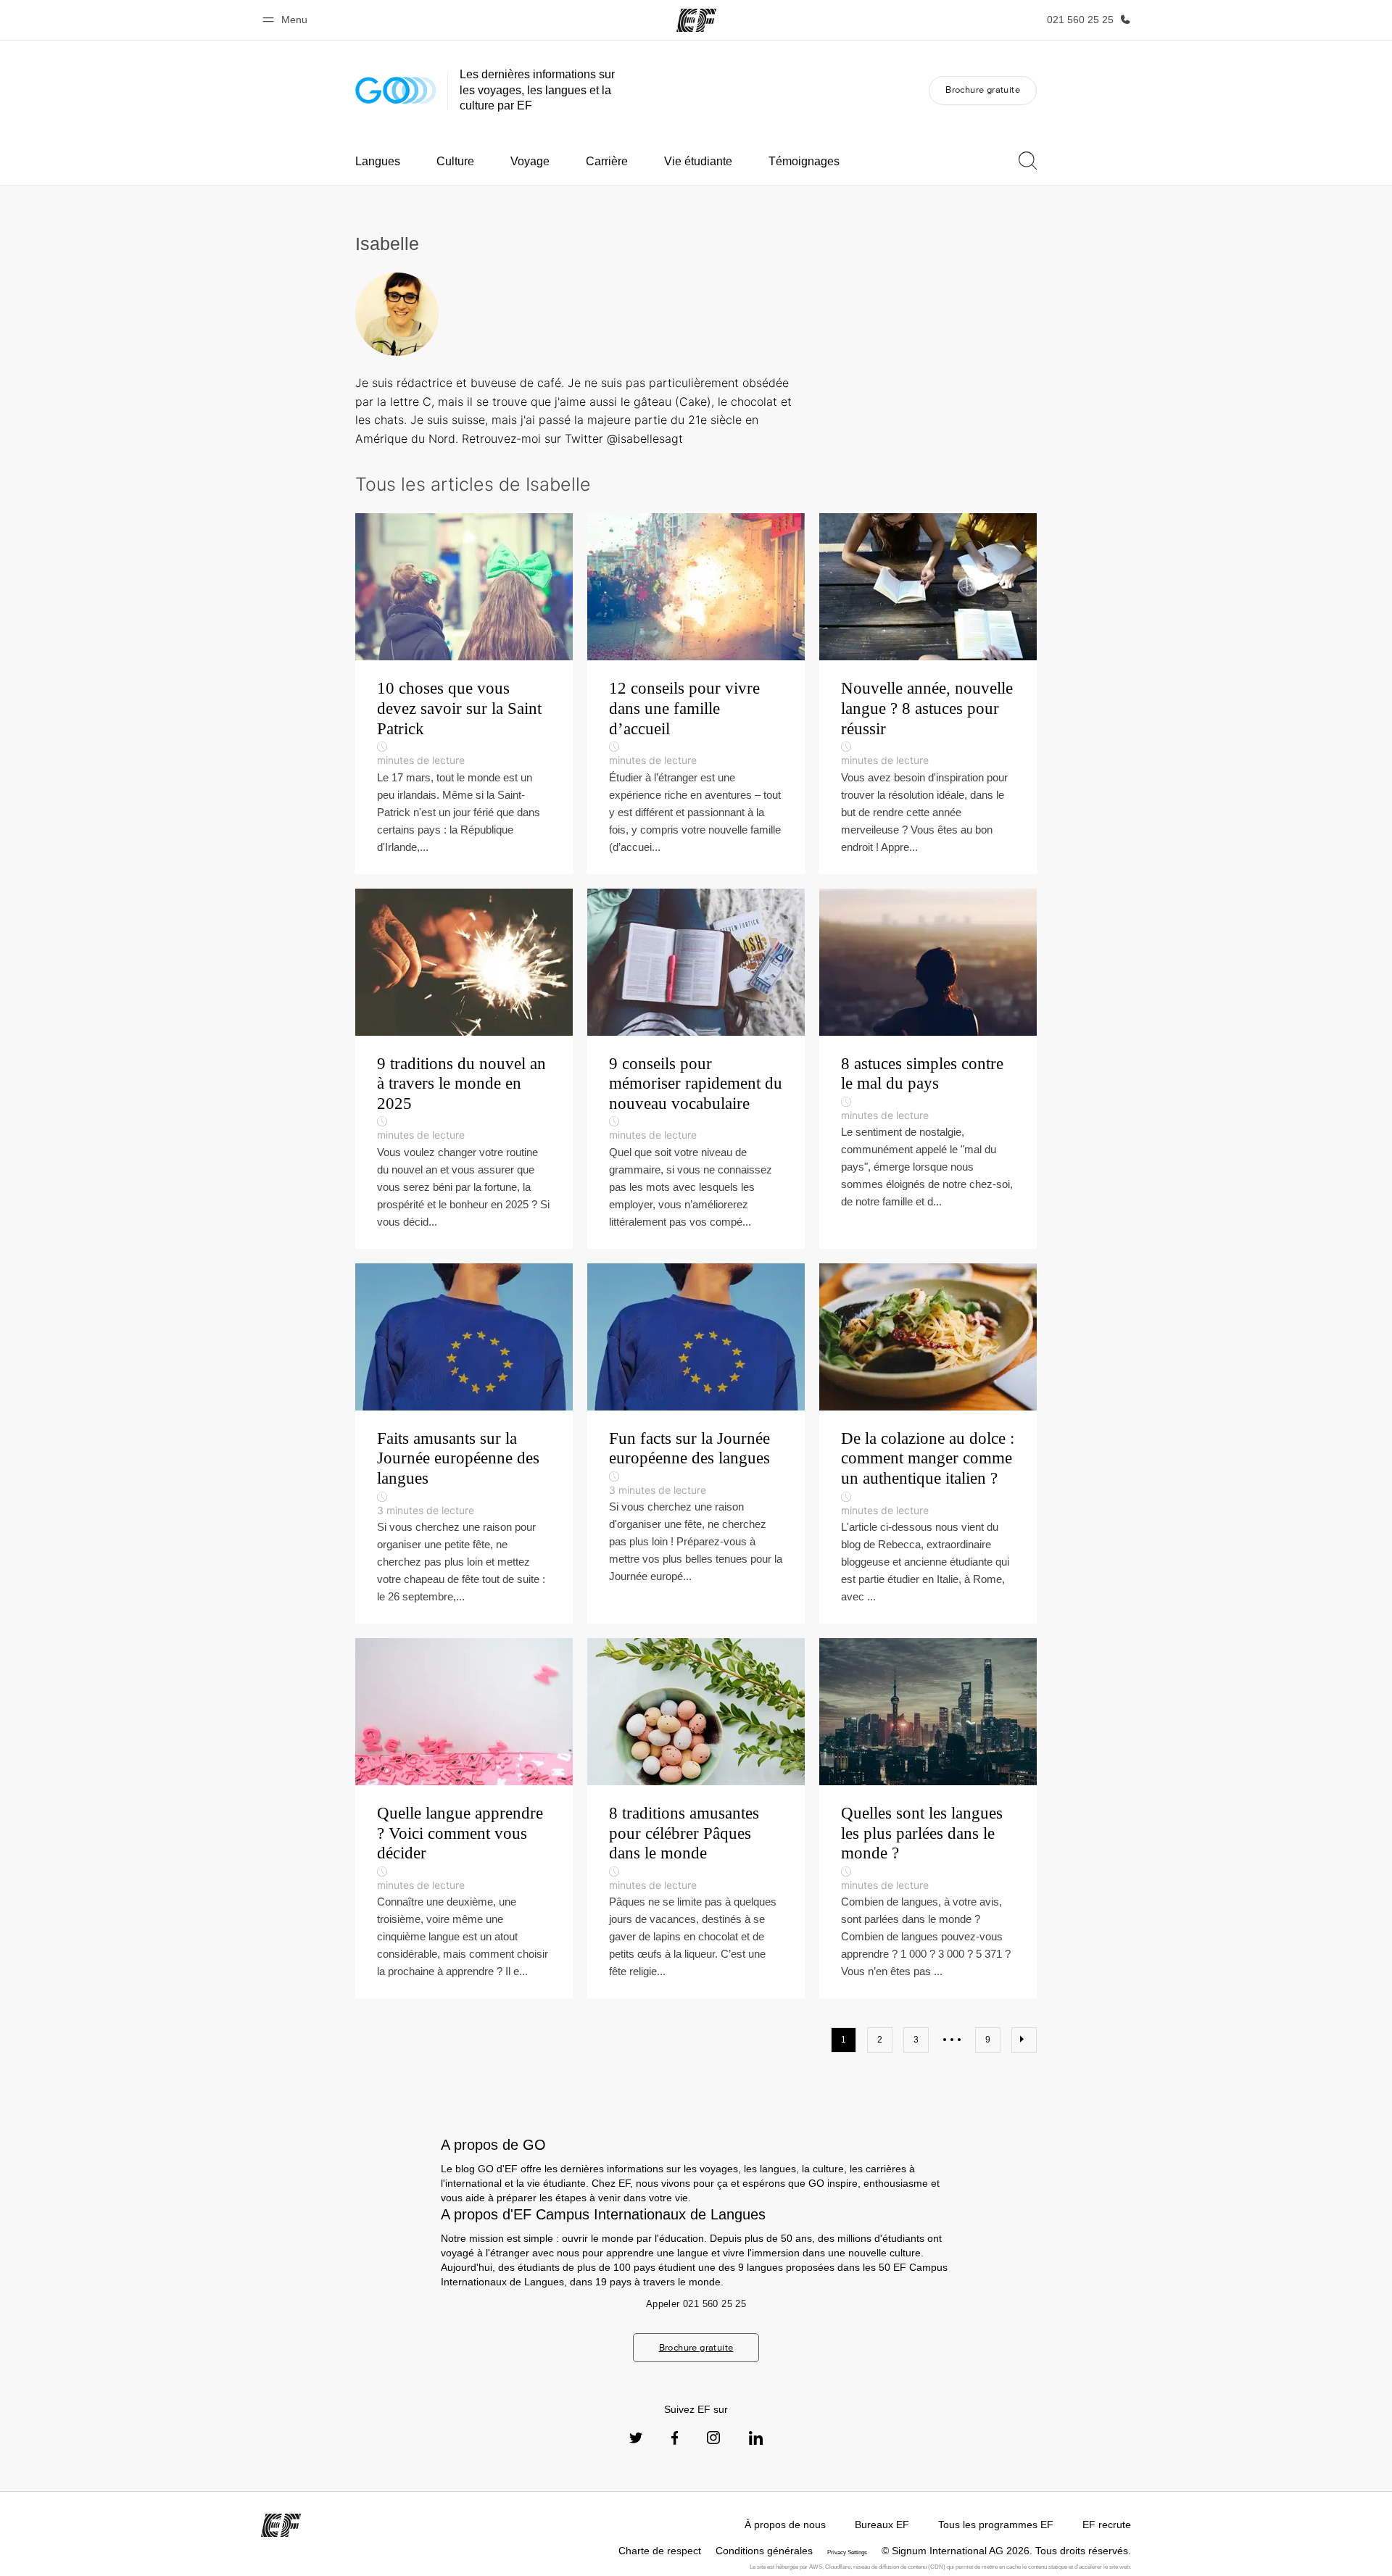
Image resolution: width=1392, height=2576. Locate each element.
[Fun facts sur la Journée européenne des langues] (696, 1443)
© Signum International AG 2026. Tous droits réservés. (1006, 2551)
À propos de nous (785, 2525)
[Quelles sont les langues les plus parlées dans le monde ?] (928, 1818)
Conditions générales (764, 2551)
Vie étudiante (698, 161)
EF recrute (1107, 2525)
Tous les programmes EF (996, 2525)
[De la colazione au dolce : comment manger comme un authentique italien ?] (928, 1443)
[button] (287, 20)
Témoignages (804, 161)
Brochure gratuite (983, 90)
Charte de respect (660, 2551)
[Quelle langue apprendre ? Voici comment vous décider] (464, 1818)
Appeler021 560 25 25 (696, 2304)
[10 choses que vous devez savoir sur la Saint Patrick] (464, 693)
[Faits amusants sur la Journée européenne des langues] (464, 1443)
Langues (378, 161)
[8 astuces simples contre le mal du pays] (928, 1069)
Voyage (530, 161)
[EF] (696, 20)
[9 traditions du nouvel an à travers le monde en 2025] (464, 1069)
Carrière (607, 161)
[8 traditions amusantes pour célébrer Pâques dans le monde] (696, 1818)
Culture (455, 161)
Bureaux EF (882, 2525)
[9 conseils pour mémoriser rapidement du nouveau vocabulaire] (696, 1069)
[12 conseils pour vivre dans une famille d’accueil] (696, 693)
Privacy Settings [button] (847, 2552)
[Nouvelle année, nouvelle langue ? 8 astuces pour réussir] (928, 693)
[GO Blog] (396, 90)
